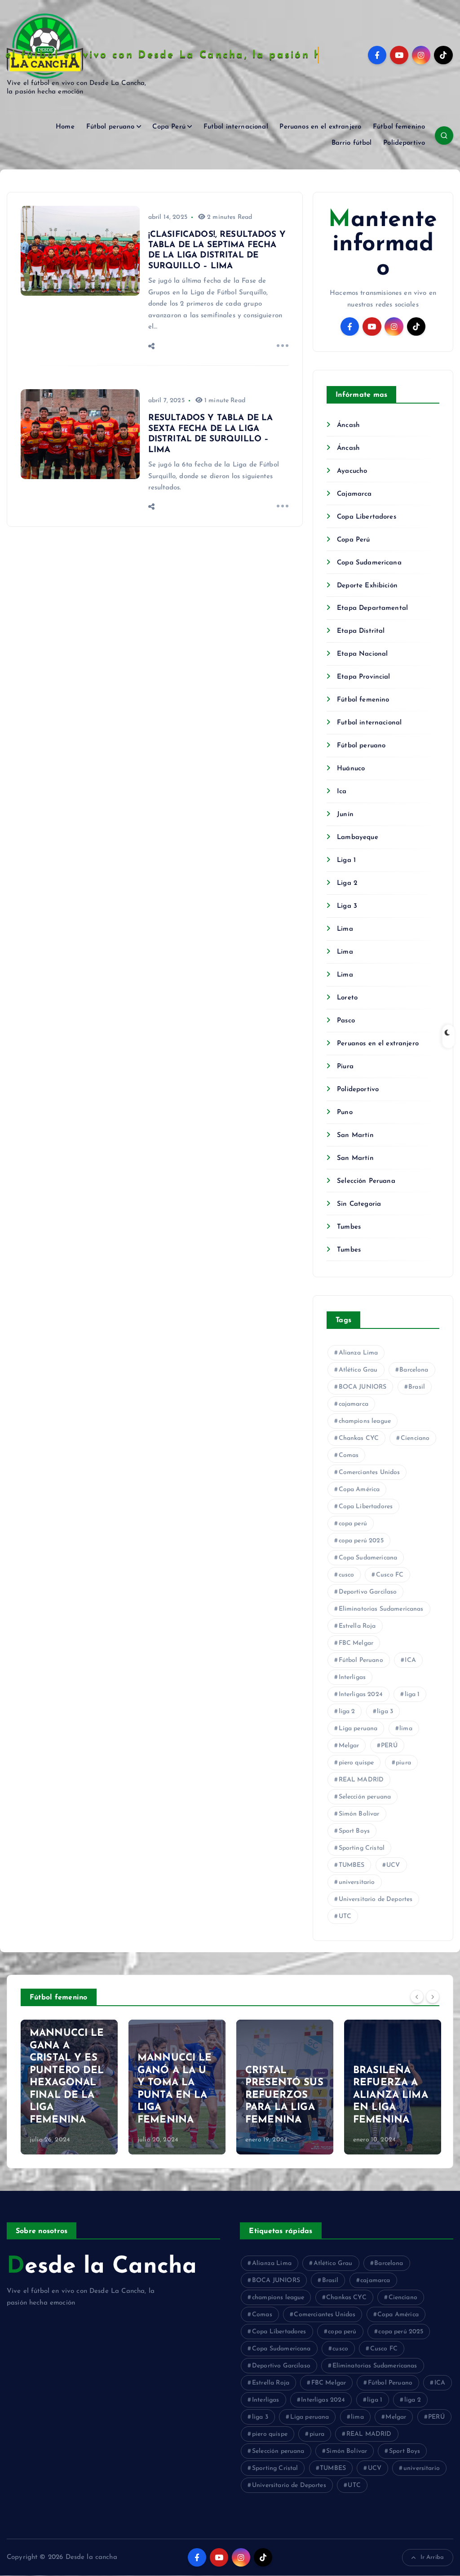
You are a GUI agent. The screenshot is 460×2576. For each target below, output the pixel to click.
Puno (345, 1113)
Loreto (347, 998)
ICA (410, 1660)
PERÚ (389, 1746)
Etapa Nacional (362, 654)
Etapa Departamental (372, 608)
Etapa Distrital (361, 631)
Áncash (348, 425)
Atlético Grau (358, 1370)
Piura (345, 1067)
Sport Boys (354, 1831)
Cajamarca (354, 494)
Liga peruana (358, 1729)
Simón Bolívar (359, 1814)
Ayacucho (352, 471)
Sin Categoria (359, 1204)
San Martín (355, 1135)
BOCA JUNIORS (363, 1387)
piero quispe (356, 1763)
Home (65, 127)
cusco (347, 1575)
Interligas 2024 (361, 1694)
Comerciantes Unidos (369, 1472)
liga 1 (412, 1694)
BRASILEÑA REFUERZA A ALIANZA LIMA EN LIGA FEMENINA (391, 2095)
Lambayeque (358, 837)
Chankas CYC (359, 1438)
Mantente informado (383, 244)
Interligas (352, 1677)
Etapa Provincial (363, 677)
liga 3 (385, 1712)
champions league (365, 1421)
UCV (393, 1865)
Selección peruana (365, 1797)
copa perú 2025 (361, 1541)
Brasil (417, 1387)
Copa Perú (169, 127)
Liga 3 (347, 906)
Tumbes (349, 1227)
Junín (345, 815)
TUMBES (352, 1865)
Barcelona (414, 1370)
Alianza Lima (358, 1353)
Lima (345, 929)
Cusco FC (390, 1575)
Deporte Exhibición (367, 586)
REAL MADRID (361, 1780)
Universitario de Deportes (376, 1899)
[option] (69, 2087)
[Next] (433, 1996)
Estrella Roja (357, 1626)
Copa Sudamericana (369, 563)
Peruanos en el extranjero (320, 127)
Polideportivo (404, 143)
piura (403, 1763)
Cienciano (415, 1438)
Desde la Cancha (102, 2267)
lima (406, 1729)
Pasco (346, 1021)
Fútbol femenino (399, 127)
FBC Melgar (356, 1643)
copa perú (353, 1524)
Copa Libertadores (367, 517)
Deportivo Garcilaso (368, 1592)
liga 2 (347, 1712)
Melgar (349, 1746)
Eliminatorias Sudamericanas (381, 1609)
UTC (345, 1916)
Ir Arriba (432, 2557)
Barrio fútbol (352, 143)
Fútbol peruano (111, 127)
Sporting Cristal (362, 1848)
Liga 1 (346, 860)
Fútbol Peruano (361, 1660)
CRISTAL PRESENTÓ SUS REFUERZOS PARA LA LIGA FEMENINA (284, 2095)
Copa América (359, 1490)
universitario (357, 1882)
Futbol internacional (236, 127)
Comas (349, 1455)
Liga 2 (347, 883)
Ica (342, 792)
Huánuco (351, 769)
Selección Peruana (366, 1181)
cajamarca (354, 1404)
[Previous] (417, 1996)
